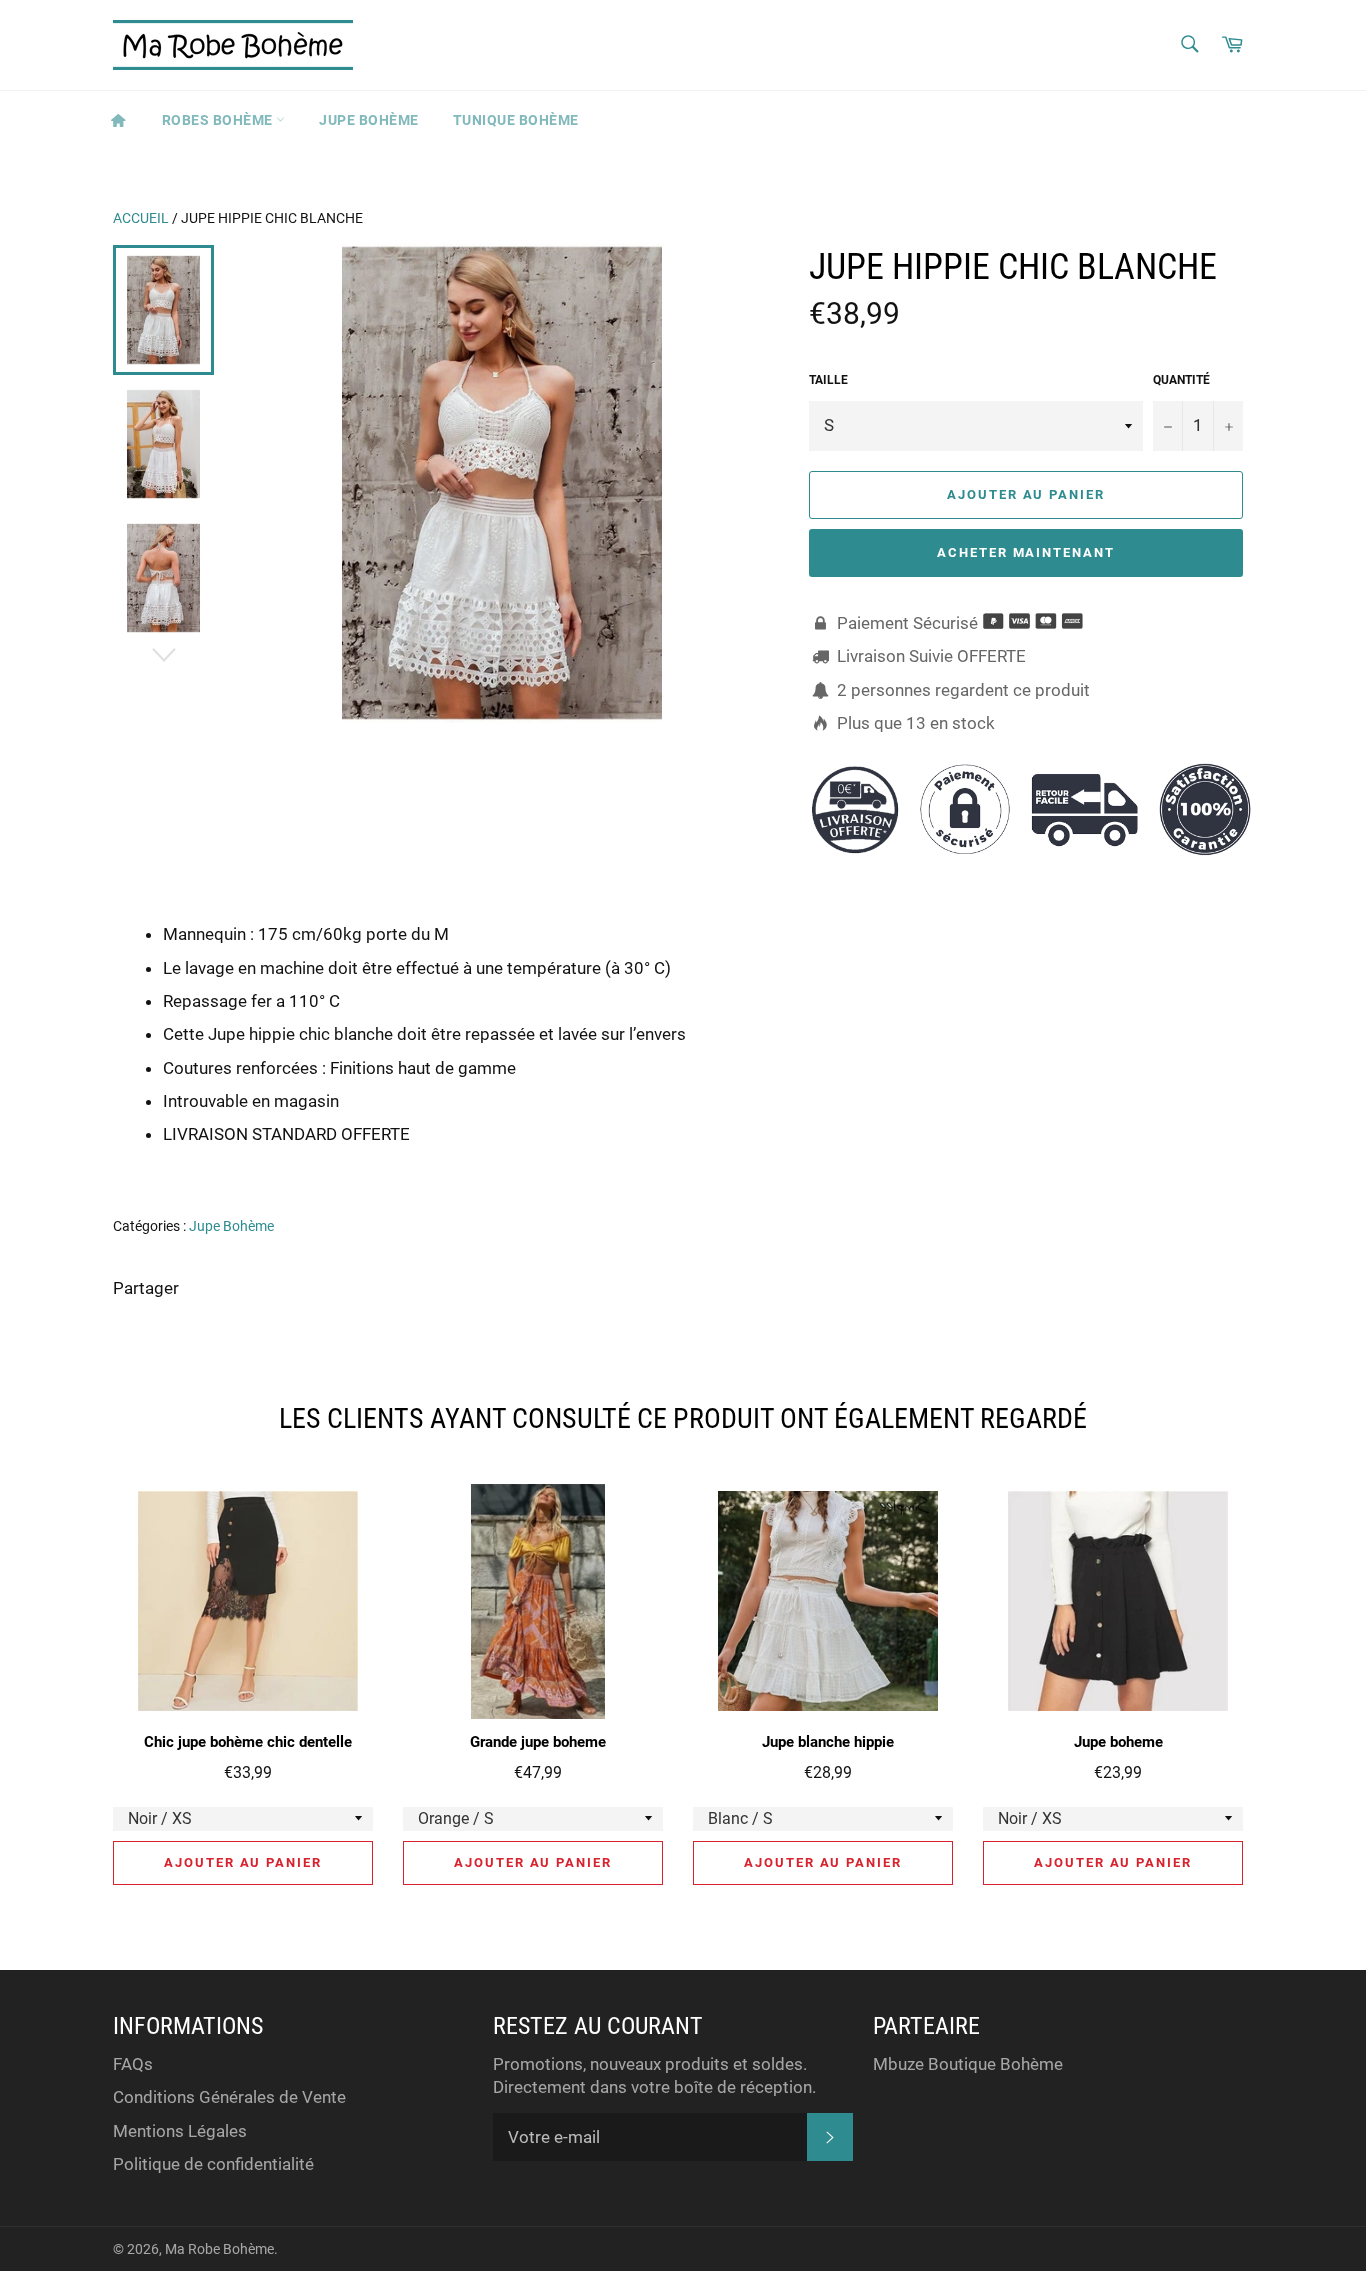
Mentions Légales (180, 2131)
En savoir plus (1164, 1163)
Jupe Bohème (369, 120)
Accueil (141, 218)
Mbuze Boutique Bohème (968, 2064)
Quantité (1181, 380)
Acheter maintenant (1026, 552)
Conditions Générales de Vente (229, 2097)
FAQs (133, 2064)
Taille (828, 380)
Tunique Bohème (516, 120)
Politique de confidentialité (213, 2164)
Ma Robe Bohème (219, 2249)
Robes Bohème (219, 120)
